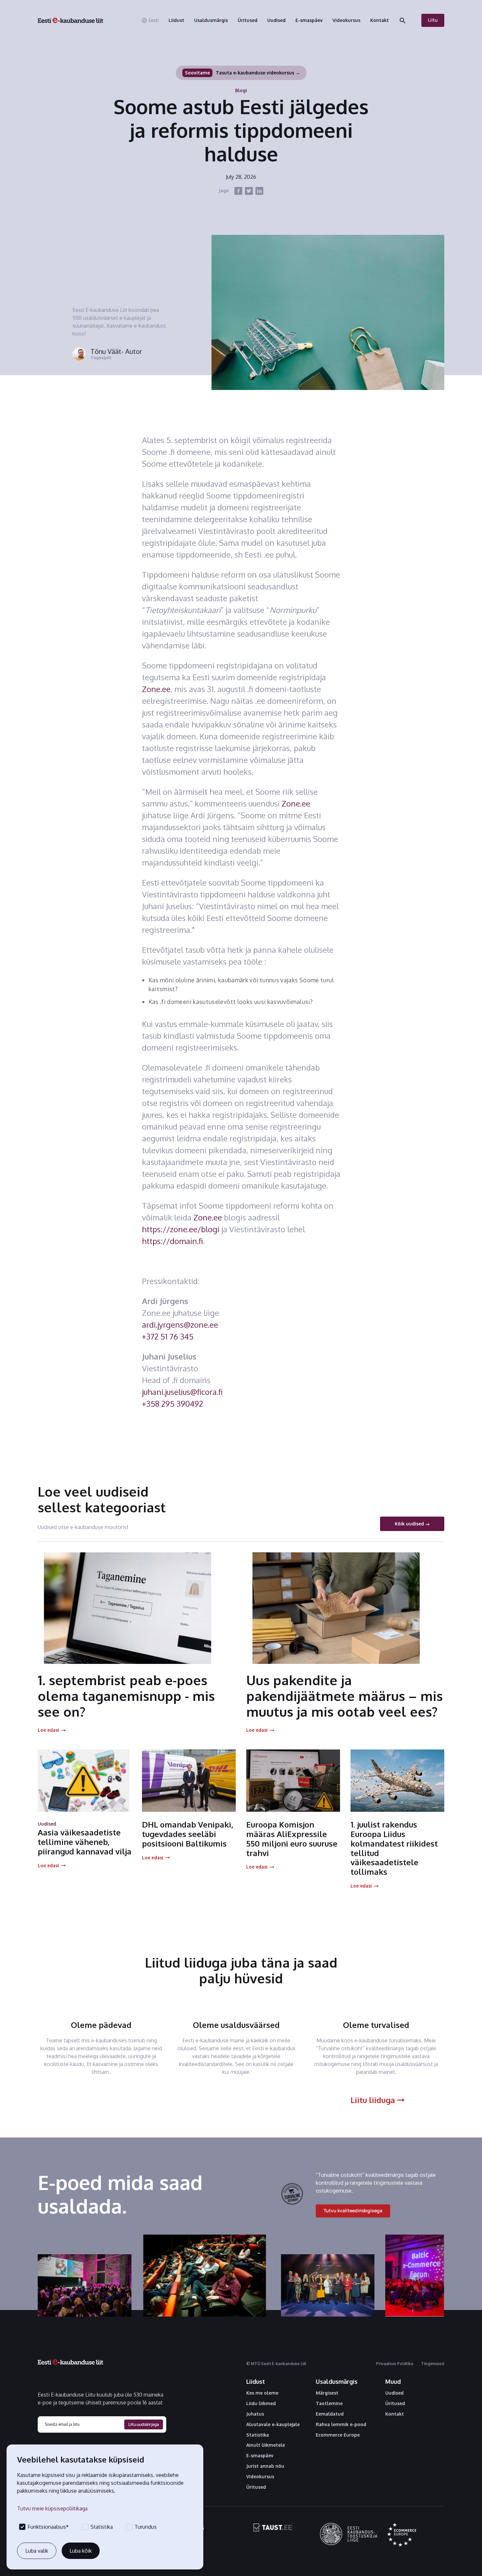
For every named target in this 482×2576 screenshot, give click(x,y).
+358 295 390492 (172, 1404)
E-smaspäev (260, 2456)
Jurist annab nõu (265, 2466)
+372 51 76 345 (168, 1336)
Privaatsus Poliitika (395, 2364)
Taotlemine (329, 2403)
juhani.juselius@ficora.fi (182, 1392)
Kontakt (395, 2414)
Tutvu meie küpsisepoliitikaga (52, 2508)
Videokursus (260, 2477)
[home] (70, 20)
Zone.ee (156, 689)
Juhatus (255, 2414)
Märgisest (327, 2393)
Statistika (258, 2435)
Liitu (433, 20)
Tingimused (433, 2364)
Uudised (394, 2393)
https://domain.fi (172, 1241)
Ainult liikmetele (266, 2445)
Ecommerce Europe (338, 2435)
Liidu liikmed (261, 2403)
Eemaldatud (330, 2414)
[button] (150, 20)
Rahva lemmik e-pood (341, 2424)
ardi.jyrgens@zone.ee (180, 1325)
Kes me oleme (262, 2393)
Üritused (256, 2487)
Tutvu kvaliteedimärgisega (353, 2210)
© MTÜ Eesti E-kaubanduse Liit (276, 2364)
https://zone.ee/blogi (181, 1229)
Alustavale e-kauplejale (273, 2424)
